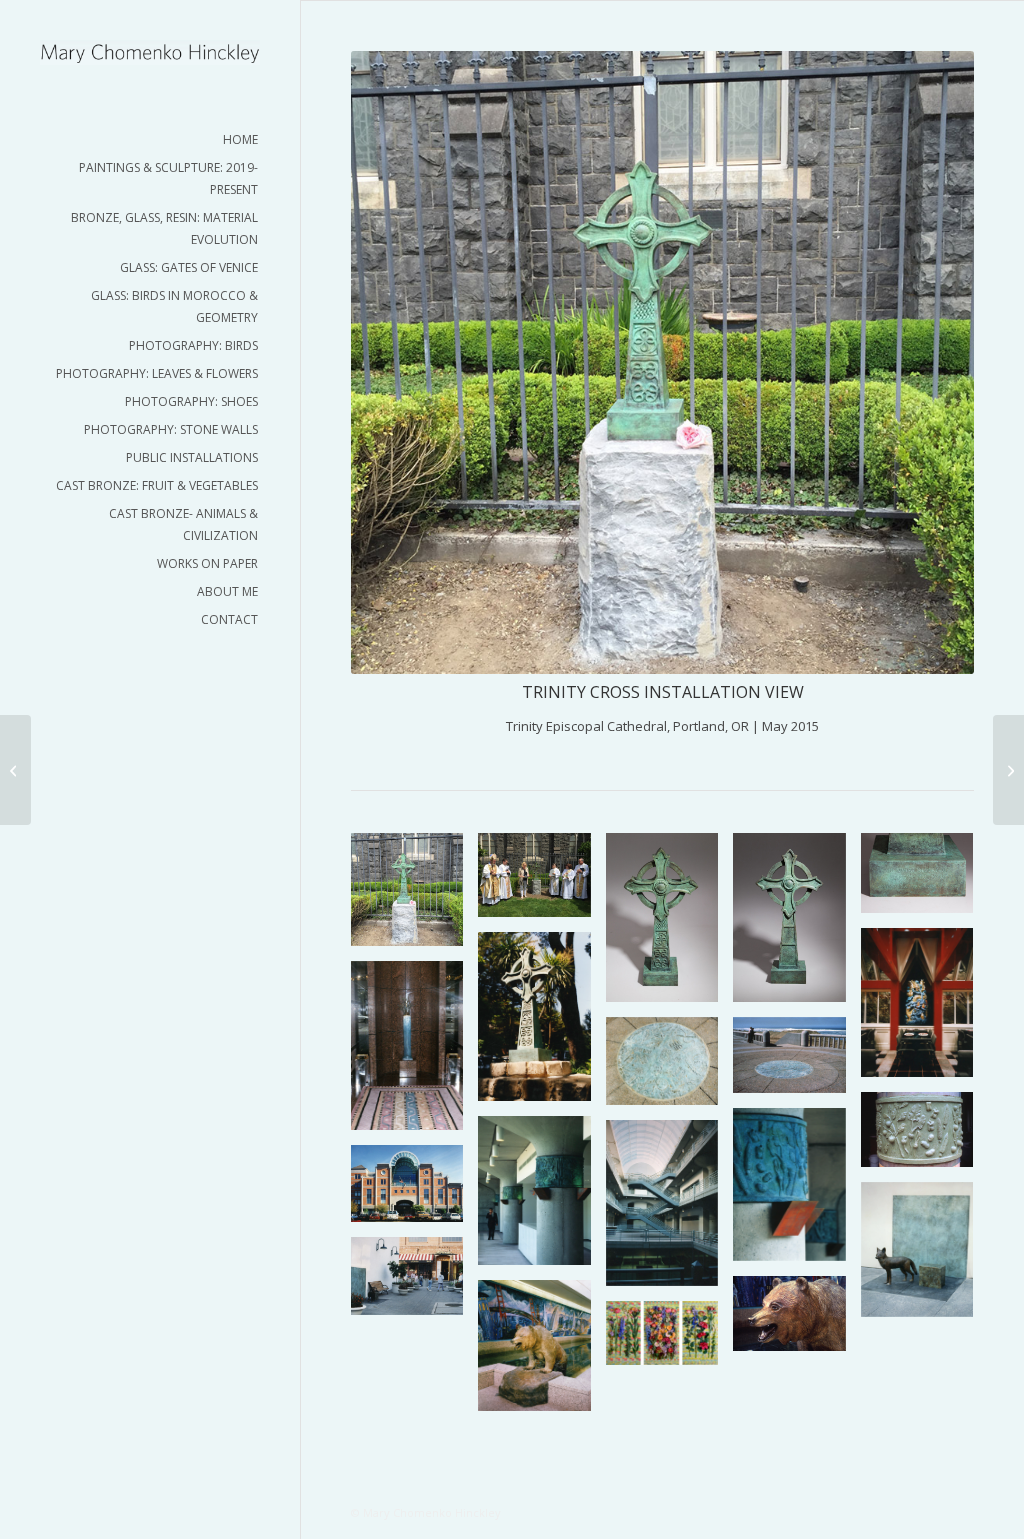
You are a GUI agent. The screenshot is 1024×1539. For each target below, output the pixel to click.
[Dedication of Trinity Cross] (15, 770)
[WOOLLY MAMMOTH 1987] (414, 1053)
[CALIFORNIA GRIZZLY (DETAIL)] (796, 1321)
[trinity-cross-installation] (414, 896)
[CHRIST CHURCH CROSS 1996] (541, 1023)
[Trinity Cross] (669, 925)
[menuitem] (150, 140)
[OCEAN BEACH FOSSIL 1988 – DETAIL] (669, 1069)
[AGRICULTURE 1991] (924, 1137)
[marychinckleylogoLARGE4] (150, 52)
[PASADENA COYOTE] (924, 1257)
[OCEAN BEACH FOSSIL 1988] (796, 1063)
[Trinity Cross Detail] (924, 880)
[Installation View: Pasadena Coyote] (1008, 770)
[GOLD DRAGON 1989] (924, 1010)
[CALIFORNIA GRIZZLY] (541, 1353)
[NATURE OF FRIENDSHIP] (669, 1340)
